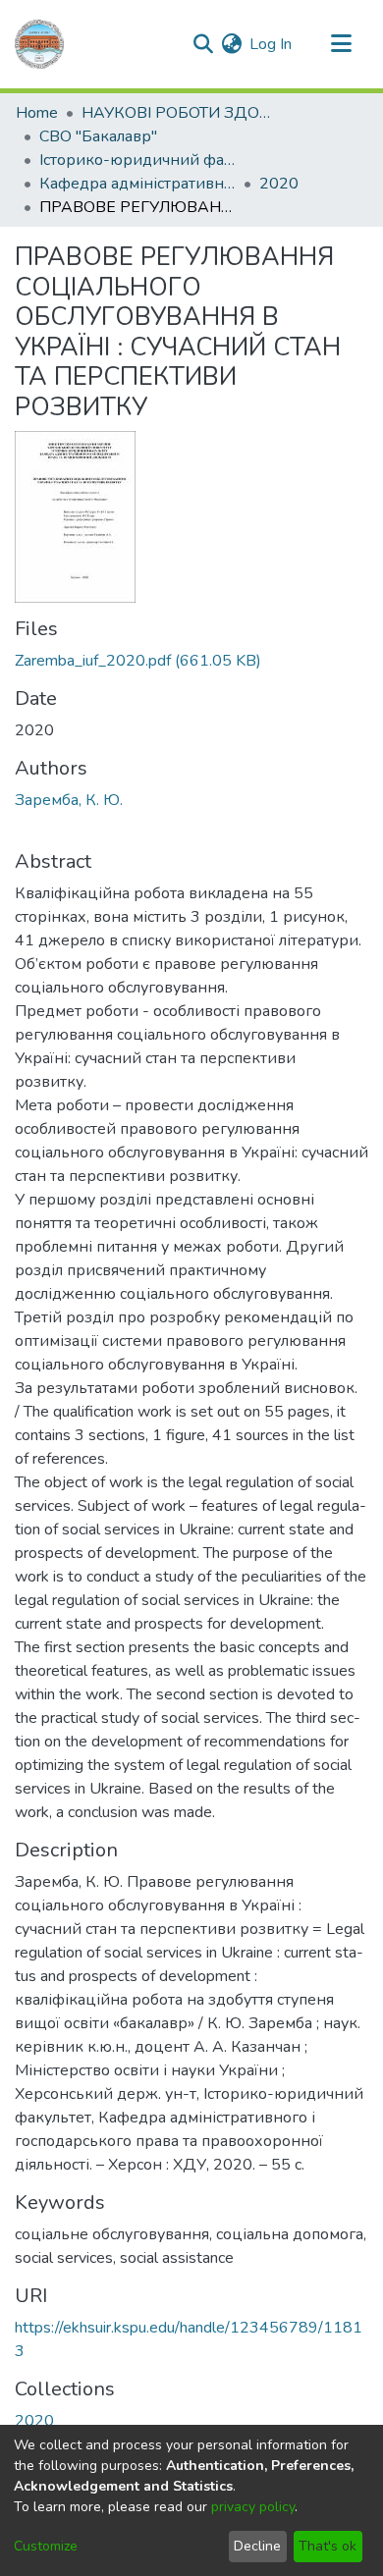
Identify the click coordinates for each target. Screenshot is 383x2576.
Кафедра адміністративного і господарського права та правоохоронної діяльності (137, 184)
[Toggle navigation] (341, 44)
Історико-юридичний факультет (137, 160)
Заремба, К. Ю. (69, 800)
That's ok (328, 2546)
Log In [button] (272, 44)
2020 (279, 184)
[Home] (39, 44)
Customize (46, 2546)
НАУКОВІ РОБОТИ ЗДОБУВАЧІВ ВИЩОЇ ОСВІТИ (180, 113)
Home (37, 113)
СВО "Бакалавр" (98, 136)
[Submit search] (203, 44)
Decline (257, 2546)
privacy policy (253, 2507)
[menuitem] (231, 44)
